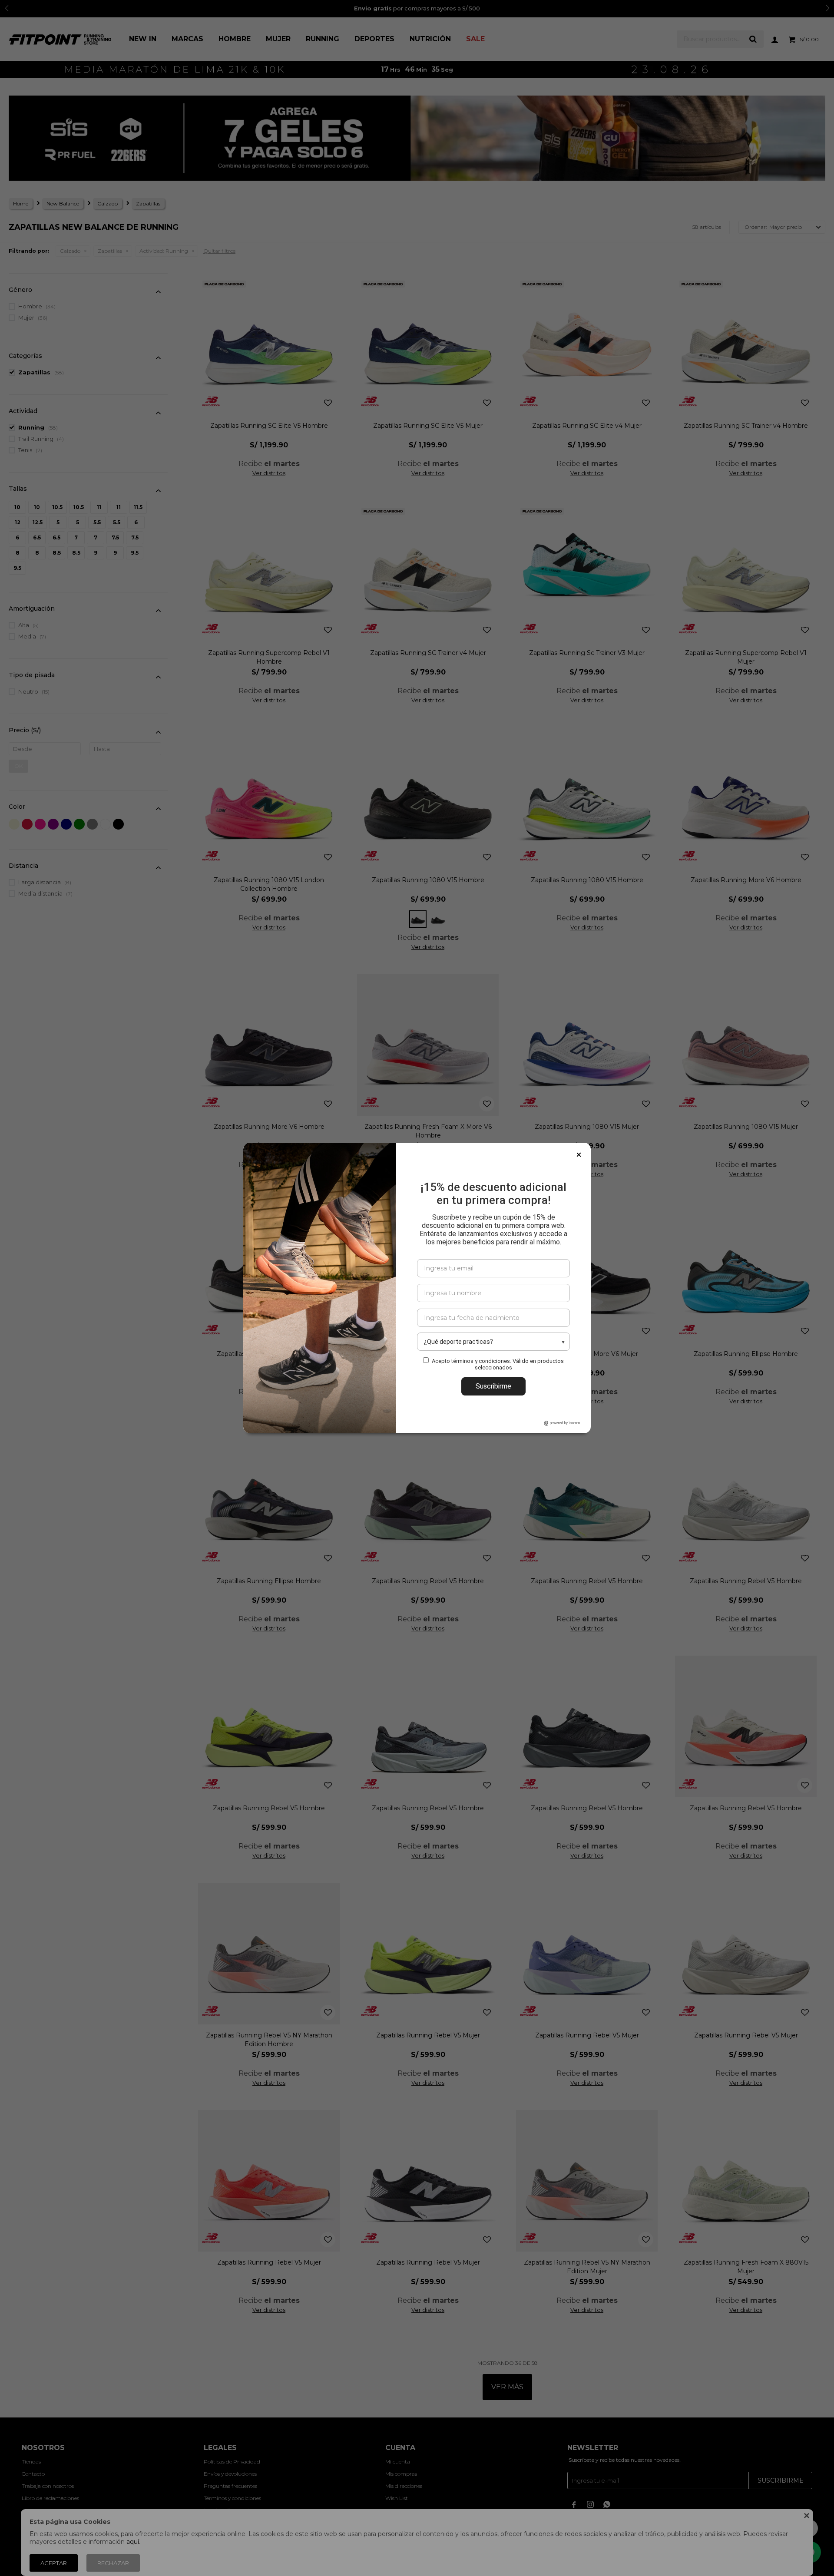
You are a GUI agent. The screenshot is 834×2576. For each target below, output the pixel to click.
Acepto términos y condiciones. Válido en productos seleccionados (498, 1364)
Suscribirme (493, 1386)
